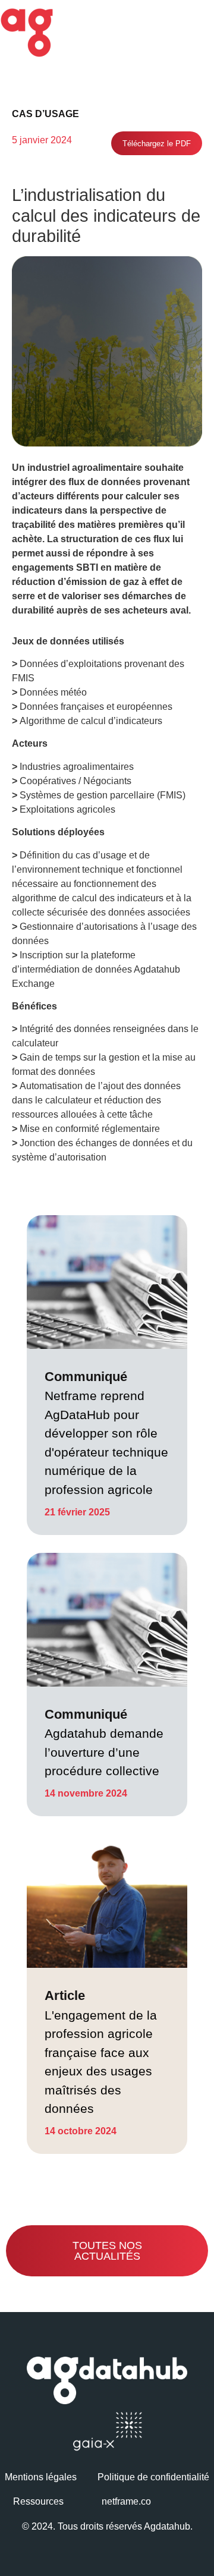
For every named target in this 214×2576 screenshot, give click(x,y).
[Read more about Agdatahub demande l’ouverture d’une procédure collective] (107, 1685)
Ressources (38, 2501)
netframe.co (126, 2501)
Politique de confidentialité (153, 2477)
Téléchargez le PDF (157, 144)
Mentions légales (41, 2477)
